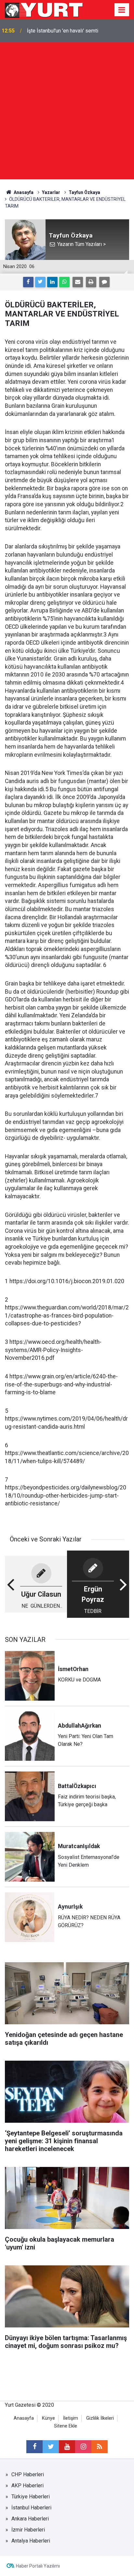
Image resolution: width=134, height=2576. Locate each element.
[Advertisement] (67, 112)
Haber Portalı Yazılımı (38, 2566)
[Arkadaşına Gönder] (78, 282)
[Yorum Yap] (104, 282)
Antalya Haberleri (31, 2541)
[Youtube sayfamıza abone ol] (67, 2447)
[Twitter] (40, 282)
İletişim (71, 2418)
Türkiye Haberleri (31, 2497)
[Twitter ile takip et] (51, 2447)
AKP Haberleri (27, 2486)
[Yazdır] (91, 282)
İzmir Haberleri (28, 2530)
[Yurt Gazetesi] (44, 9)
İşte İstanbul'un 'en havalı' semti (63, 31)
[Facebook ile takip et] (34, 2447)
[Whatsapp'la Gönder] (64, 282)
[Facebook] (28, 282)
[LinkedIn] (52, 282)
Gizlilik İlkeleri (100, 2418)
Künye (48, 2418)
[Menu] (122, 10)
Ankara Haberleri (30, 2519)
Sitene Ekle (66, 2426)
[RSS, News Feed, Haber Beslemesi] (100, 2447)
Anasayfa (24, 2418)
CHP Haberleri (28, 2474)
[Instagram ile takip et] (83, 2447)
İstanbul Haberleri (31, 2508)
